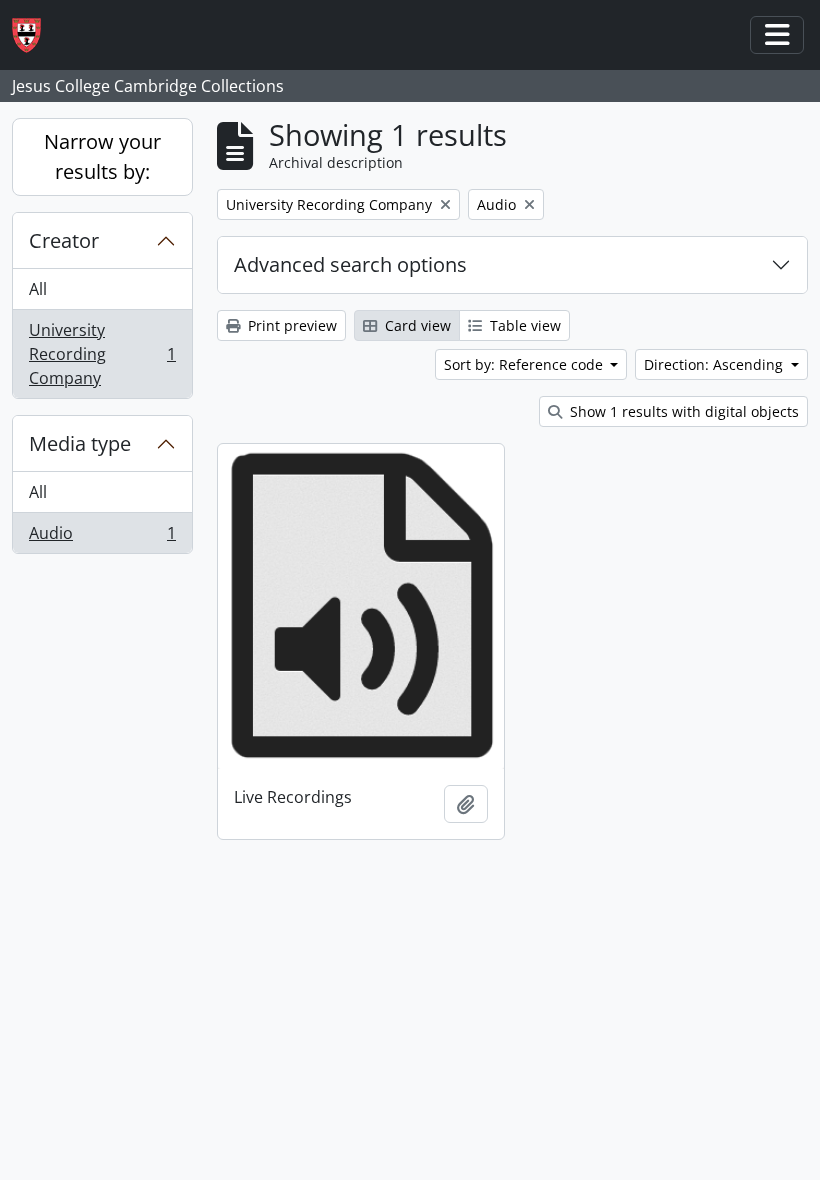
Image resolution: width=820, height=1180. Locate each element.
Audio (102, 537)
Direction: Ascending (715, 364)
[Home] (34, 35)
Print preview (290, 325)
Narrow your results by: (102, 156)
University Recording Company (102, 354)
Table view (523, 325)
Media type (80, 443)
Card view (416, 325)
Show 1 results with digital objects (682, 411)
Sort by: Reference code (525, 364)
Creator (64, 240)
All (38, 289)
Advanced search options (350, 264)
